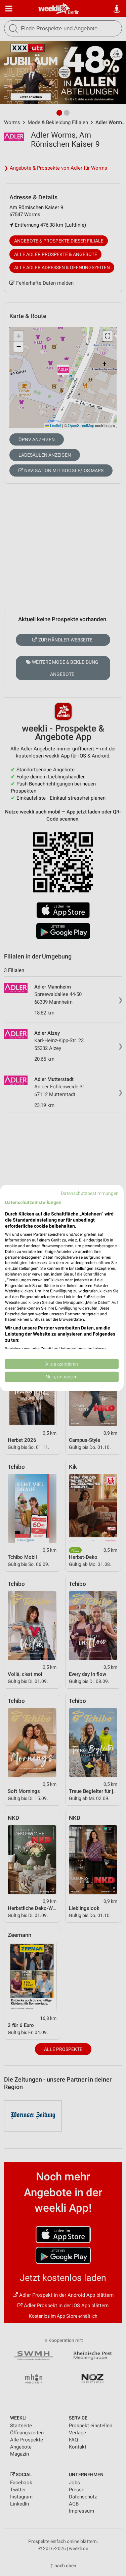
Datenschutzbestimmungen (90, 1193)
